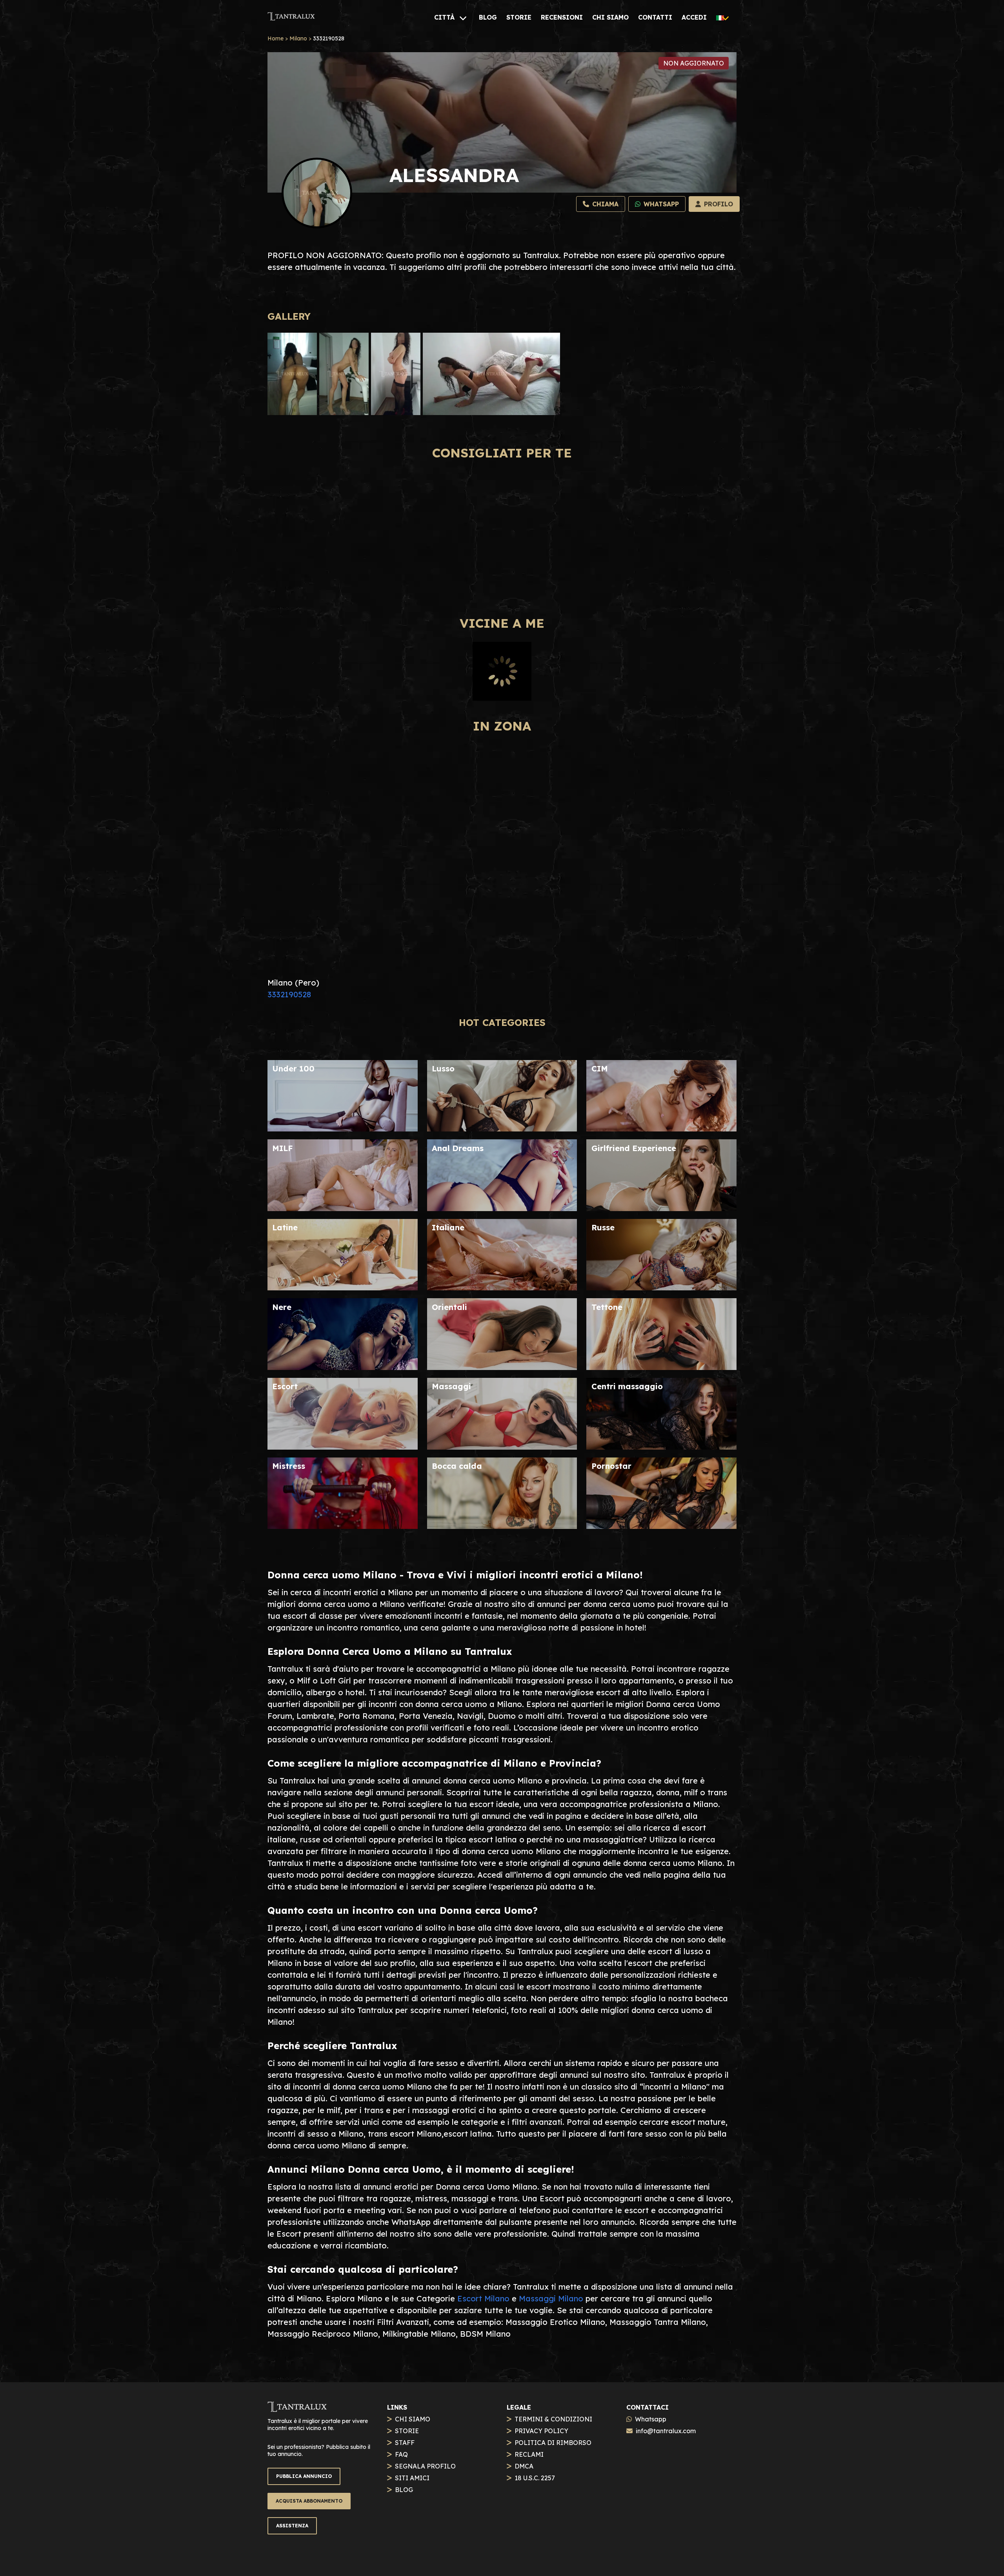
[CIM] (661, 1129)
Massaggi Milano (551, 2298)
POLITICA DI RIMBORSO (553, 2443)
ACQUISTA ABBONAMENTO (309, 2501)
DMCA (524, 2466)
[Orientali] (502, 1367)
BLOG (404, 2490)
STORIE (407, 2431)
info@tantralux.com (666, 2431)
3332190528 (289, 994)
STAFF (405, 2443)
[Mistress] (343, 1526)
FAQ (401, 2454)
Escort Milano (483, 2298)
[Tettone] (661, 1367)
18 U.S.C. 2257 (535, 2478)
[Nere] (343, 1367)
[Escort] (343, 1447)
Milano (298, 38)
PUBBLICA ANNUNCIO (304, 2476)
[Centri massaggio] (661, 1447)
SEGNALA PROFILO (425, 2466)
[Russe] (661, 1287)
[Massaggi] (502, 1447)
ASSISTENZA (292, 2526)
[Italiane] (502, 1287)
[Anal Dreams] (502, 1208)
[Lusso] (502, 1129)
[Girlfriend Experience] (661, 1208)
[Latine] (343, 1287)
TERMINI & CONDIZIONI (553, 2419)
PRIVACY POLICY (541, 2431)
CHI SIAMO (413, 2419)
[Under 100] (343, 1129)
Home (276, 38)
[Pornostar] (661, 1526)
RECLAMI (529, 2454)
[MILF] (343, 1208)
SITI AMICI (412, 2478)
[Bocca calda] (502, 1526)
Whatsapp (651, 2419)
